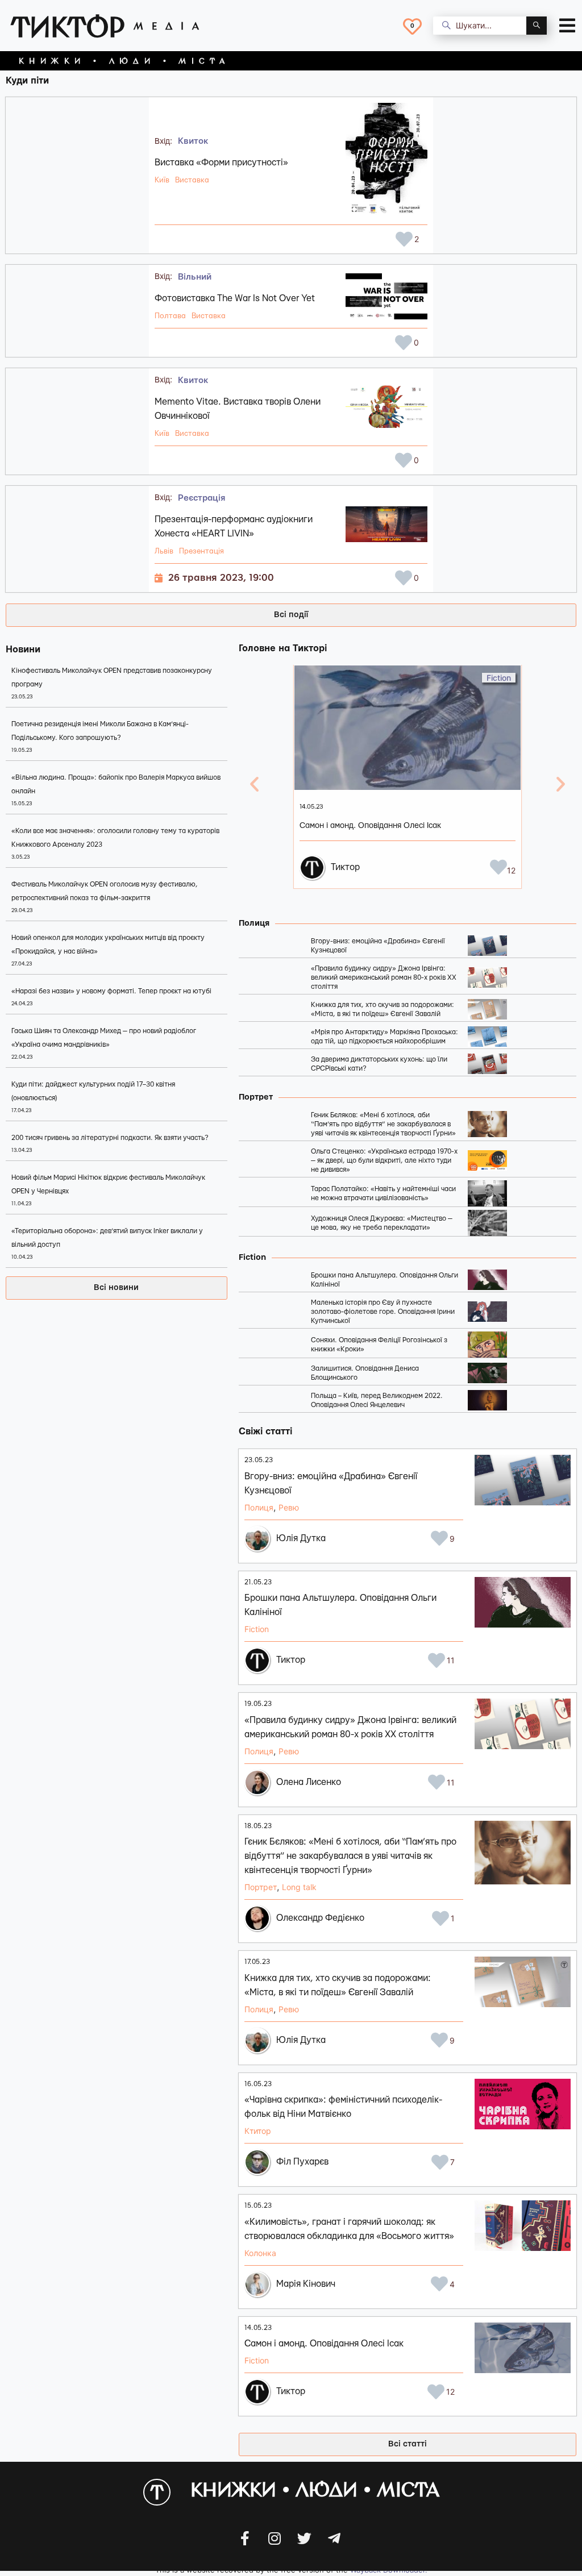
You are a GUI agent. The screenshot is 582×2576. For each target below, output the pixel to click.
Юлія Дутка (301, 1538)
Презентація (201, 551)
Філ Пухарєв (302, 2162)
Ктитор (258, 2131)
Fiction (499, 678)
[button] (117, 1288)
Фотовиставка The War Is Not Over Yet (235, 298)
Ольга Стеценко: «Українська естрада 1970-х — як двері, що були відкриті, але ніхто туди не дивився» (384, 1160)
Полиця (259, 1507)
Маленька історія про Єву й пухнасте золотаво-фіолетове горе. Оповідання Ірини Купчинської (383, 1312)
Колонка (260, 2253)
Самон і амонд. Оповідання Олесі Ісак (370, 826)
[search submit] (537, 26)
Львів (164, 551)
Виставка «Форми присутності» (221, 163)
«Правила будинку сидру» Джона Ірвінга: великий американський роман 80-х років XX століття (384, 977)
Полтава (170, 316)
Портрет (261, 1887)
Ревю (289, 1507)
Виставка (192, 180)
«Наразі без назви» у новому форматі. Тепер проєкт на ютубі (111, 991)
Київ (162, 180)
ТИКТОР (68, 26)
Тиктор (345, 867)
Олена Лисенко (309, 1782)
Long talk (299, 1887)
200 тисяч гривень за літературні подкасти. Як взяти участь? (110, 1138)
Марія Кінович (306, 2284)
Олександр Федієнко (320, 1918)
